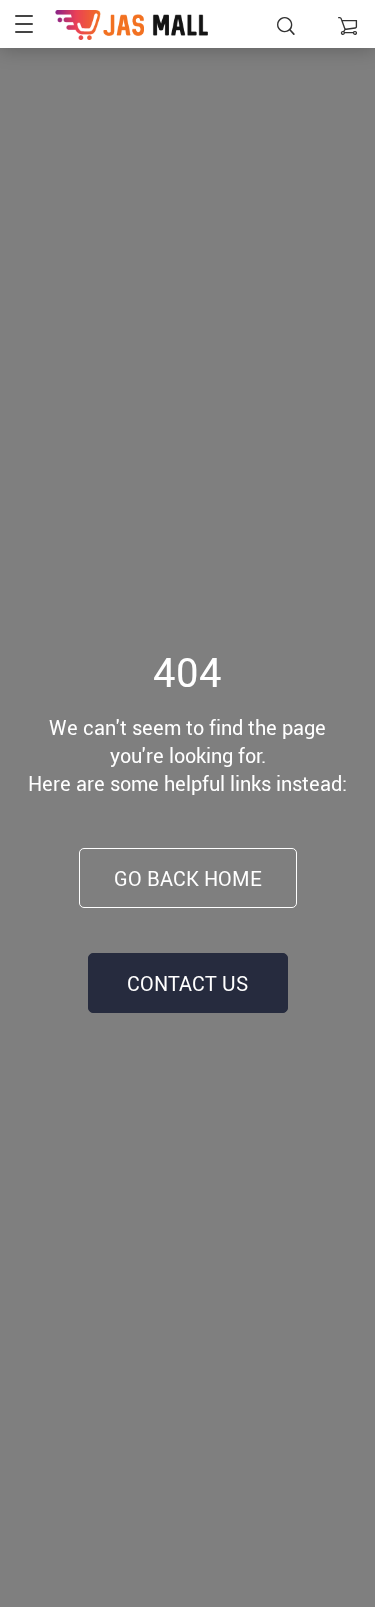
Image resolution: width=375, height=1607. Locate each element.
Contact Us (187, 983)
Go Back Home (188, 878)
